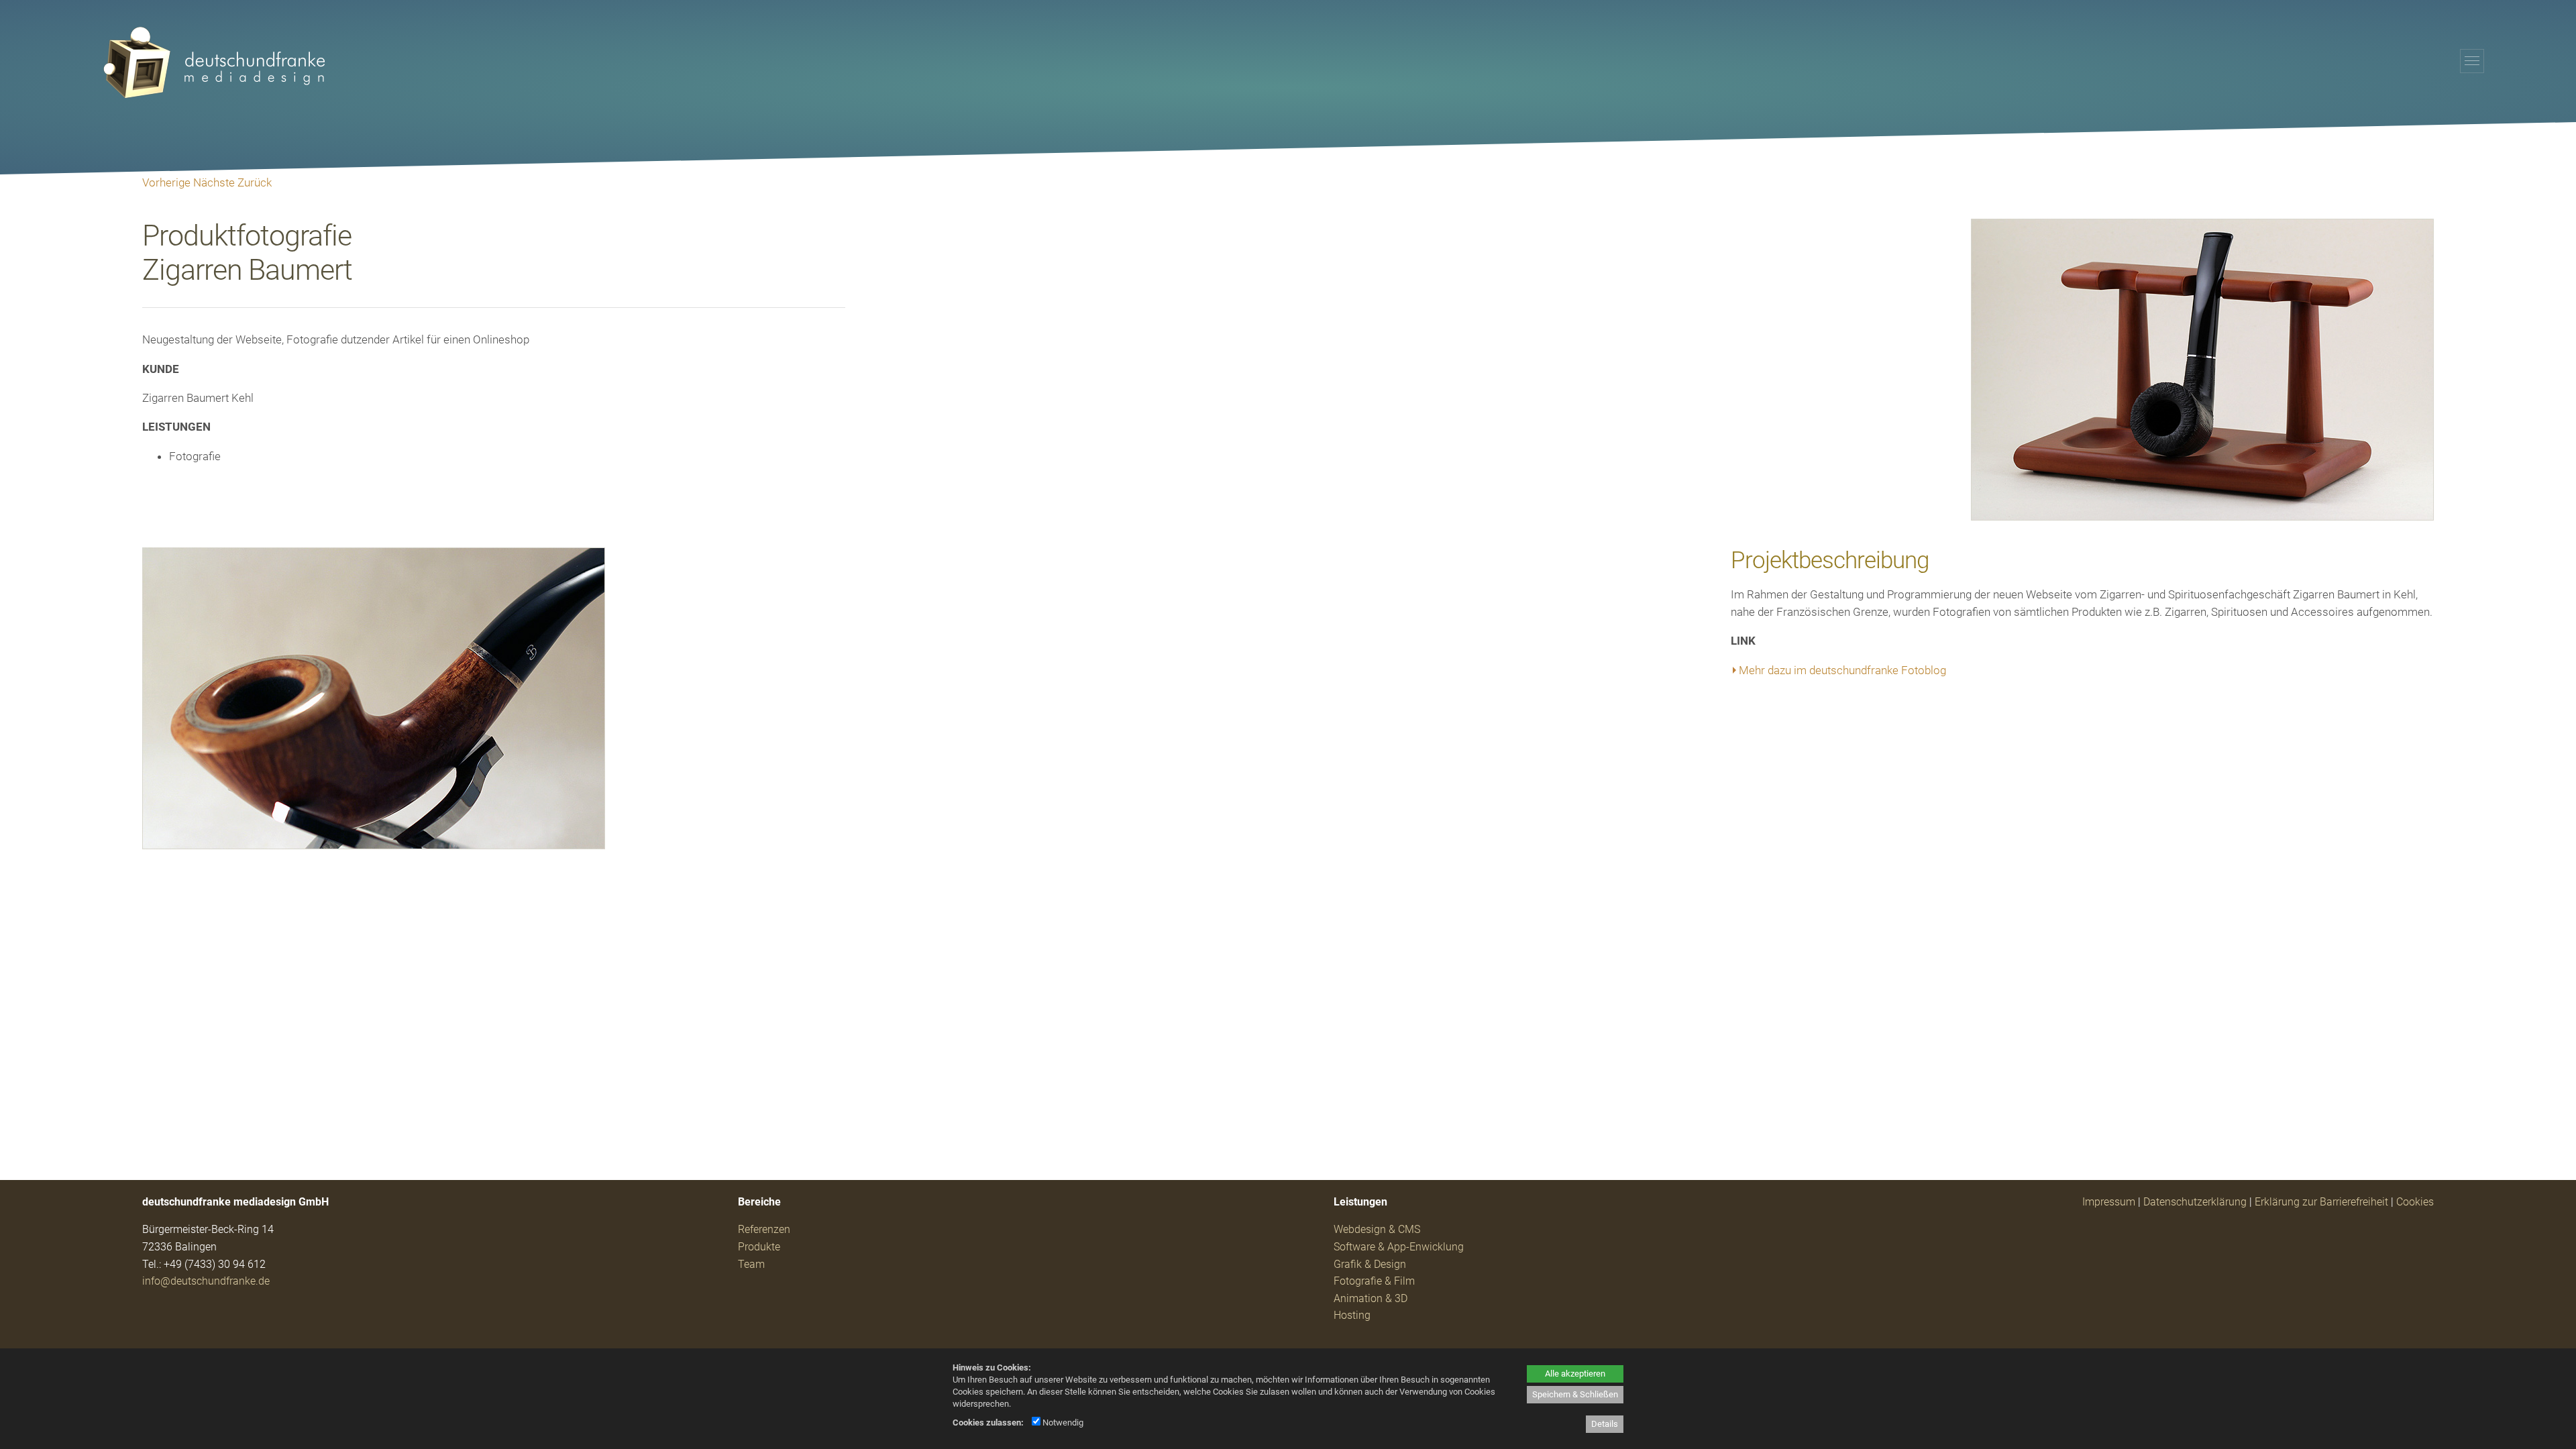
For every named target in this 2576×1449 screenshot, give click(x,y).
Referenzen (764, 1229)
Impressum (2109, 1202)
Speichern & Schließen (1575, 1394)
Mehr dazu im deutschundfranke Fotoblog (1842, 670)
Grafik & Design (1370, 1264)
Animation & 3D (1371, 1298)
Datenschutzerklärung (2195, 1202)
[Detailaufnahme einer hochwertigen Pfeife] (374, 845)
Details (1605, 1424)
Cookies (2415, 1202)
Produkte (759, 1247)
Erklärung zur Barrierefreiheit (2321, 1202)
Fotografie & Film (1374, 1281)
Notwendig (1062, 1423)
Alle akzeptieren (1575, 1374)
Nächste (214, 182)
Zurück (255, 182)
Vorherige (166, 182)
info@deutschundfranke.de (206, 1281)
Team (751, 1264)
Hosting (1352, 1315)
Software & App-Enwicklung (1399, 1247)
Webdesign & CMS (1377, 1229)
